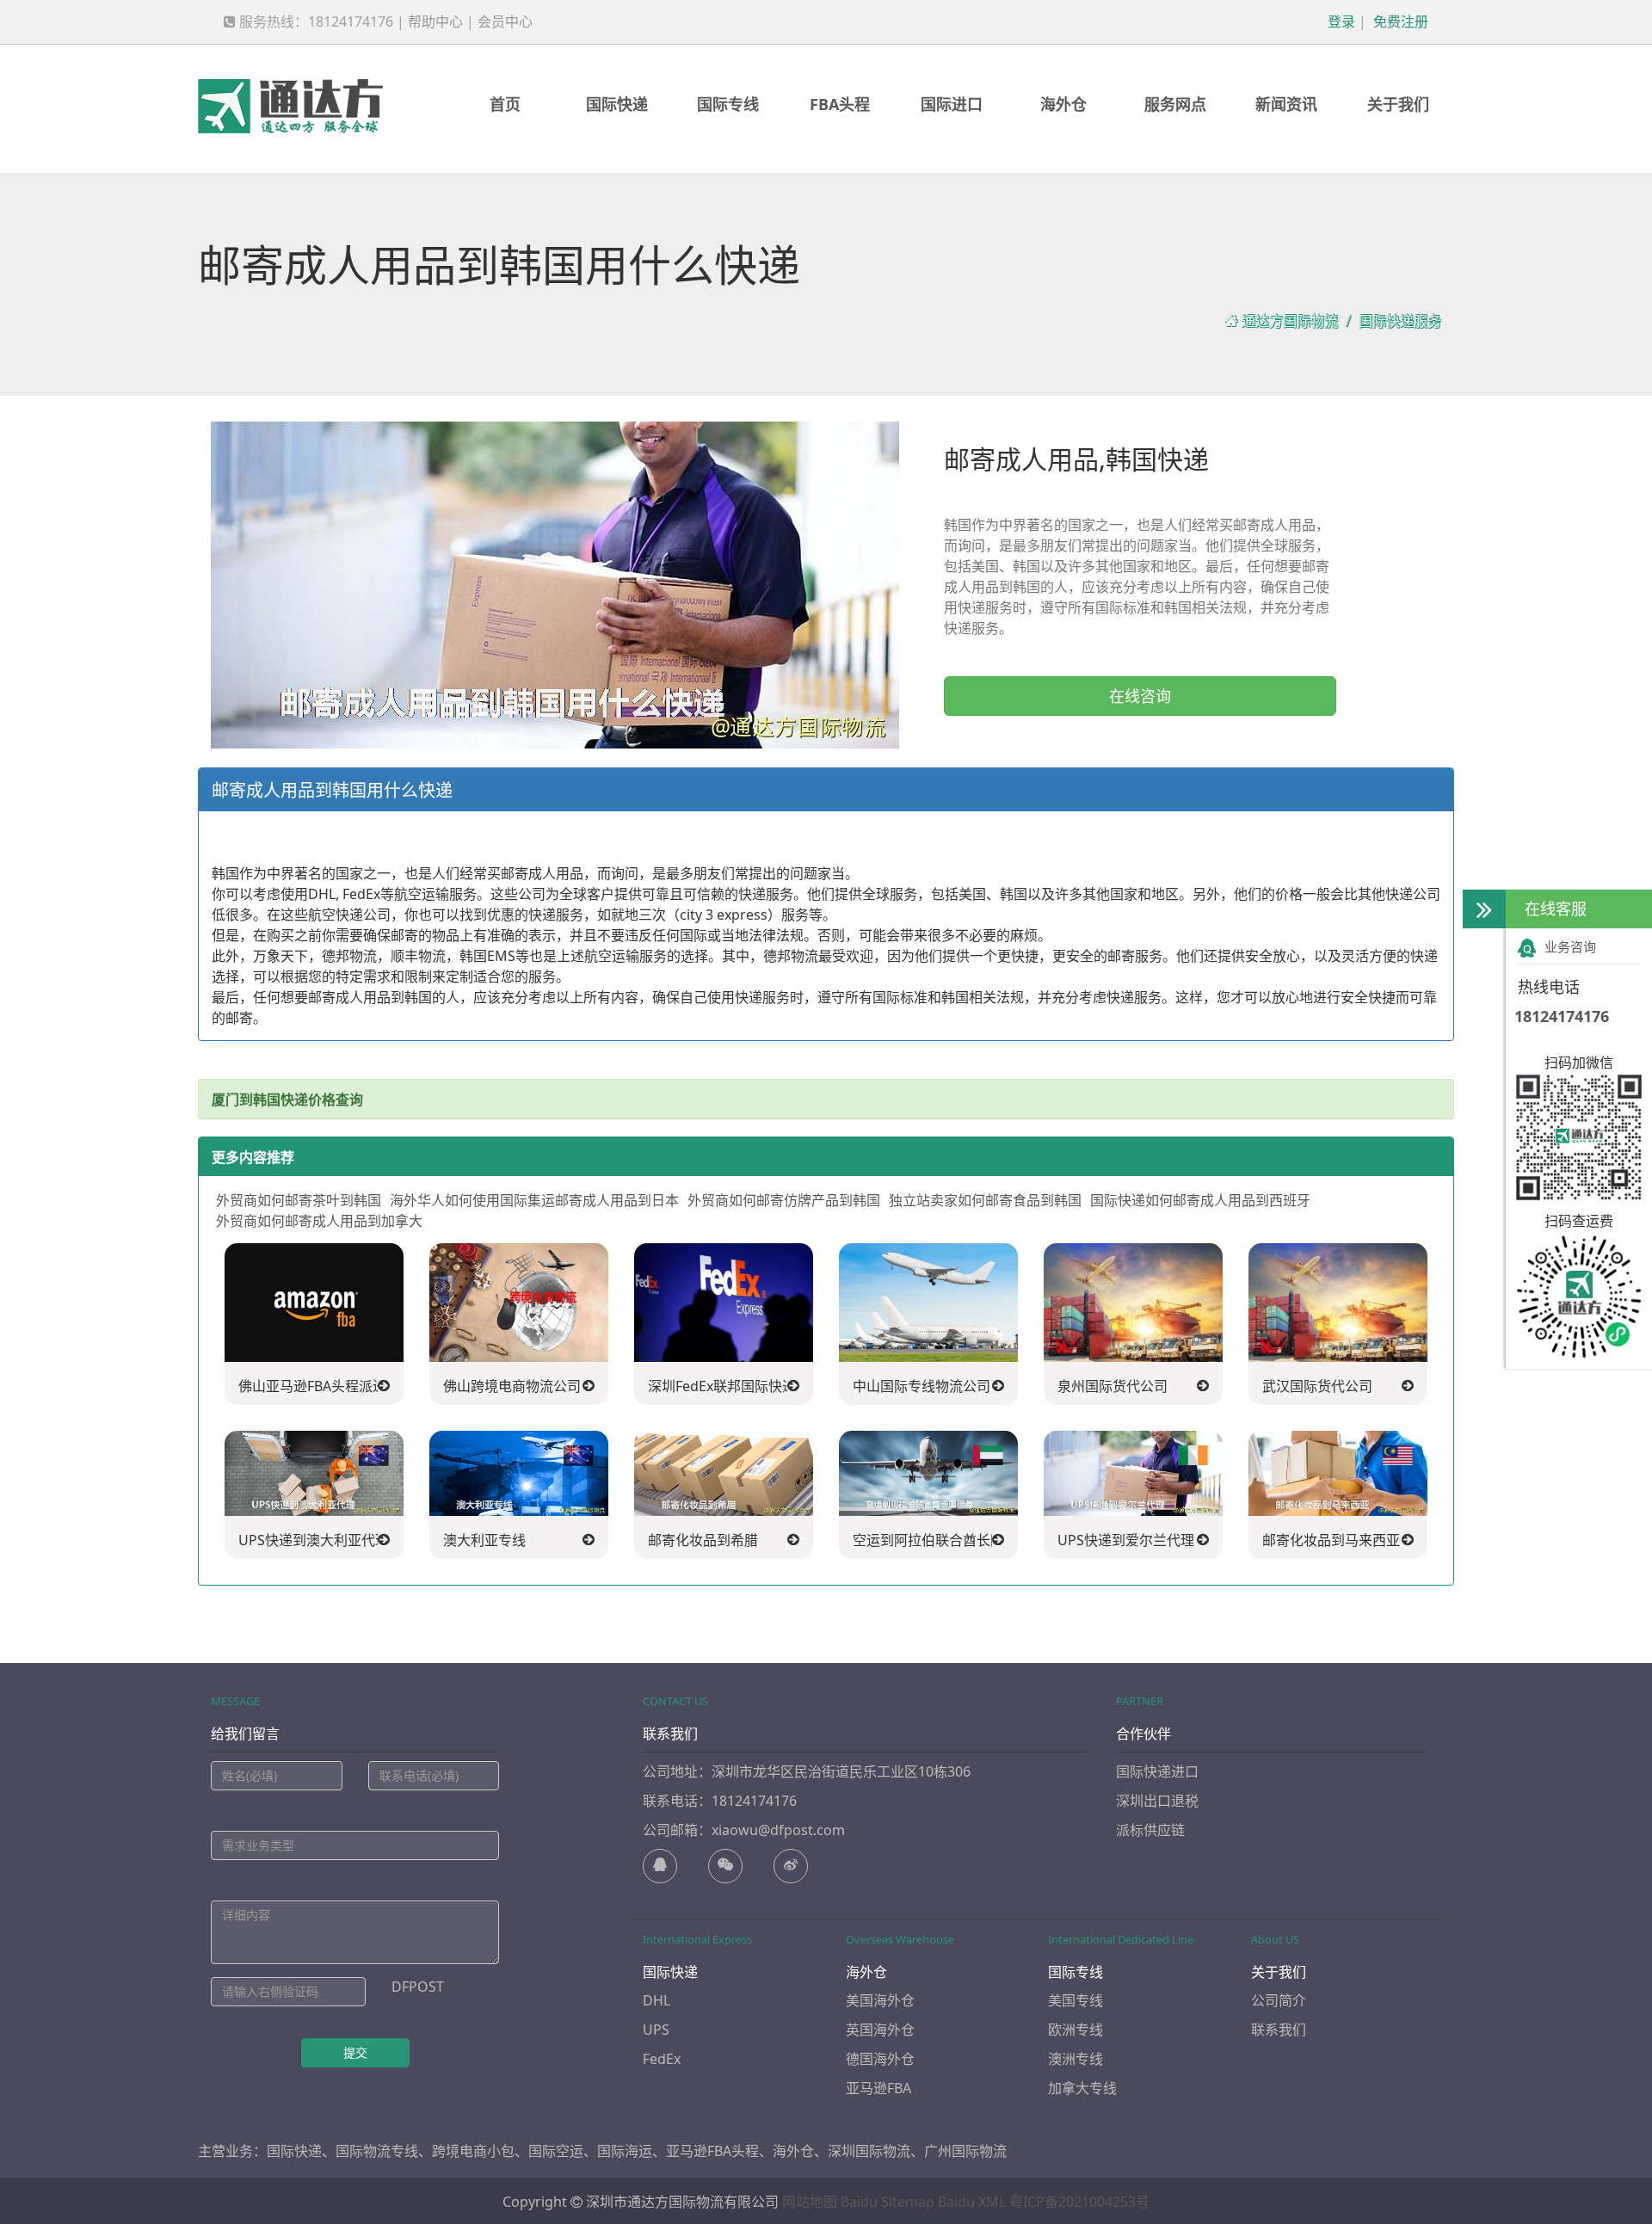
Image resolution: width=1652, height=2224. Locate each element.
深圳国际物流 (869, 2151)
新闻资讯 (1286, 104)
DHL (656, 2000)
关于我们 (1398, 104)
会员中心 (505, 22)
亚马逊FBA (878, 2088)
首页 (505, 104)
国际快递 (617, 104)
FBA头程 (840, 104)
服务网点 (1175, 104)
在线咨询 (1140, 696)
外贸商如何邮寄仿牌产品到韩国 (784, 1200)
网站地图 (810, 2202)
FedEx (662, 2059)
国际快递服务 (1400, 321)
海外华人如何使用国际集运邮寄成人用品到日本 (534, 1200)
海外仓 (1063, 104)
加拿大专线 (1082, 2088)
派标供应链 (1150, 1830)
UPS (656, 2030)
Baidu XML (972, 2202)
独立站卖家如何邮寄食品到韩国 (985, 1200)
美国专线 (1076, 2000)
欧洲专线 (1076, 2030)
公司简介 (1279, 2000)
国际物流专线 (377, 2151)
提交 (355, 2052)
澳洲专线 (1076, 2059)
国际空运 (556, 2151)
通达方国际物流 (1290, 321)
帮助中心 (435, 22)
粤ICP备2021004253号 (1079, 2202)
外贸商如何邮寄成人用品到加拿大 (319, 1221)
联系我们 (1279, 2030)
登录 (1340, 22)
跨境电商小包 (473, 2151)
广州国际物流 (965, 2151)
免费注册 (1399, 22)
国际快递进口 (1157, 1771)
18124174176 (1562, 1016)
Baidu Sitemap (888, 2202)
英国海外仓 (880, 2030)
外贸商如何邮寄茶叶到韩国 (299, 1200)
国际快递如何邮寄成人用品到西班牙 (1200, 1200)
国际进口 (952, 104)
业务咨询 (1570, 946)
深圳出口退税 (1157, 1801)
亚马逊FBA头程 (712, 2151)
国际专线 (728, 104)
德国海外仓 (880, 2059)
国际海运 (625, 2151)
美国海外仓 (880, 2000)
